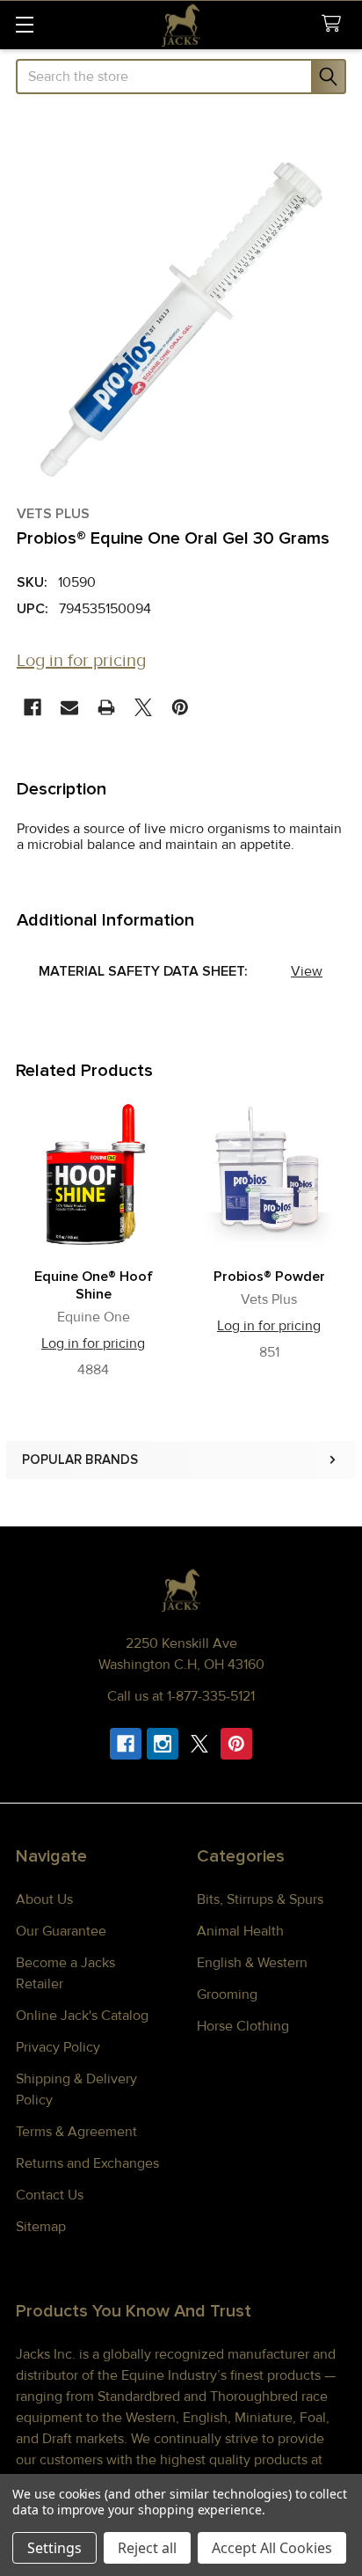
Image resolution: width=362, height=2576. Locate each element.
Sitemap (41, 2227)
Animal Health (240, 1931)
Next (339, 1242)
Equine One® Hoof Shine (94, 1285)
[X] (143, 707)
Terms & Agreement (76, 2132)
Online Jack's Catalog (82, 2016)
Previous (23, 1242)
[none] (181, 319)
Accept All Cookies (272, 2548)
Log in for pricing (81, 661)
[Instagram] (163, 1744)
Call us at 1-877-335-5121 (181, 1696)
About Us (44, 1899)
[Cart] (335, 24)
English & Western (252, 1963)
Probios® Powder (269, 1277)
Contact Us (50, 2195)
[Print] (106, 707)
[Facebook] (33, 707)
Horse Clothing (243, 2026)
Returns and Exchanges (87, 2163)
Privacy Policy (58, 2047)
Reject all (147, 2548)
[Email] (69, 707)
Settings (54, 2548)
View (307, 971)
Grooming (227, 1994)
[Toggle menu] (24, 24)
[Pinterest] (180, 707)
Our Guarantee (61, 1931)
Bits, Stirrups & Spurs (260, 1899)
